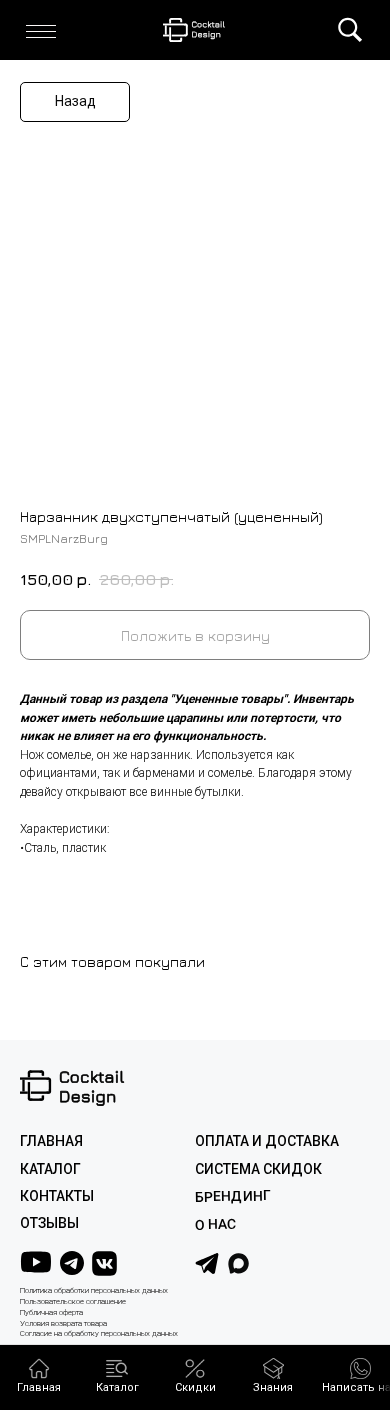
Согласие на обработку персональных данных (99, 1333)
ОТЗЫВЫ (49, 1223)
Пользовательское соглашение (73, 1301)
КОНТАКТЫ (57, 1196)
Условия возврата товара (63, 1323)
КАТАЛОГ (50, 1169)
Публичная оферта (51, 1312)
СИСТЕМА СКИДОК (258, 1169)
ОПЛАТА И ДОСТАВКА (267, 1141)
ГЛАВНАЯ (51, 1141)
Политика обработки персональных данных (94, 1290)
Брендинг (233, 1196)
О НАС (215, 1224)
